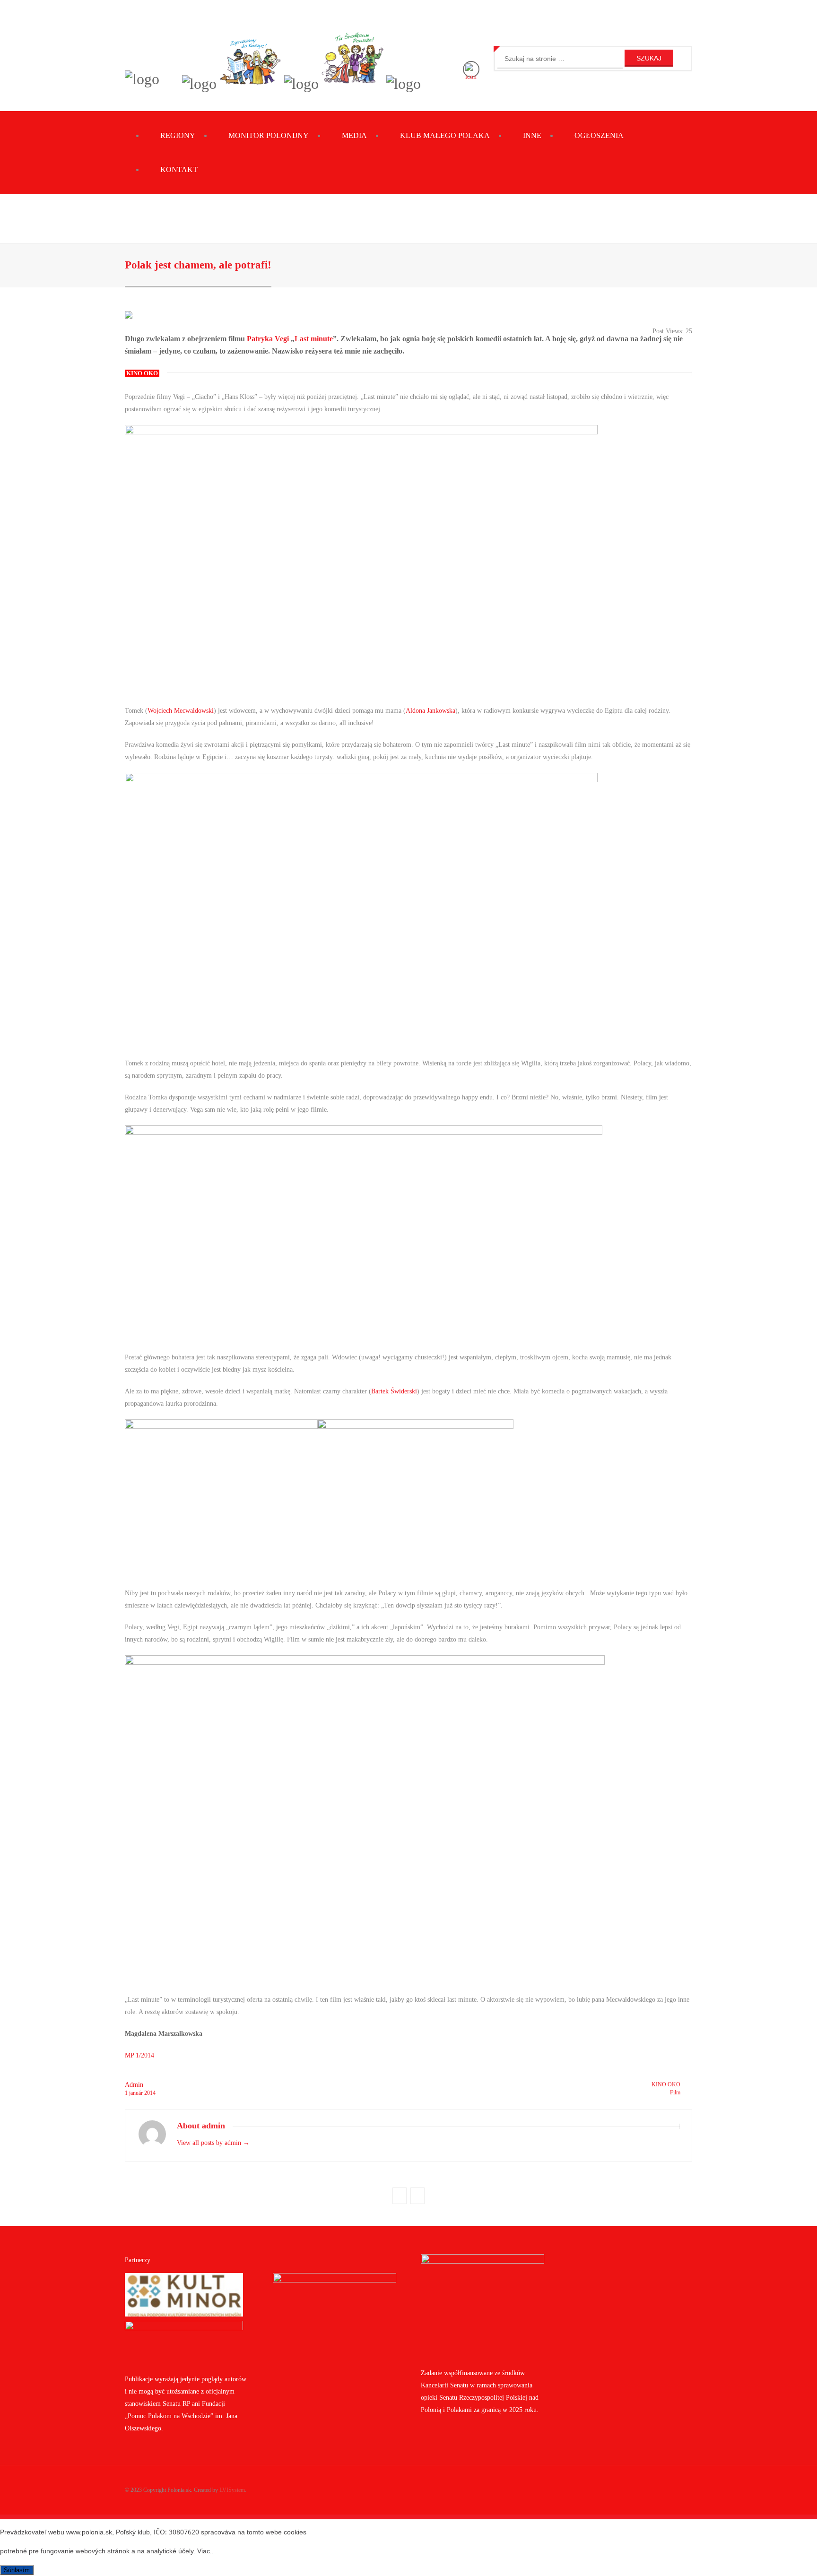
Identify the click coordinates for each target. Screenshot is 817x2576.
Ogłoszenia (599, 135)
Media (354, 135)
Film (675, 2092)
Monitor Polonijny (269, 135)
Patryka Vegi (268, 339)
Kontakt (179, 169)
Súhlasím (17, 2570)
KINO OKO (666, 2084)
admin (134, 2085)
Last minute (314, 339)
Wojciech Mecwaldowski (181, 711)
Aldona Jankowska (430, 711)
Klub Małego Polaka (445, 135)
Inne (532, 135)
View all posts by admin (213, 2143)
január (137, 2093)
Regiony (178, 135)
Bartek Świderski (394, 1391)
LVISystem (232, 2490)
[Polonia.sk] (142, 79)
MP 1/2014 (139, 2055)
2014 (150, 2093)
